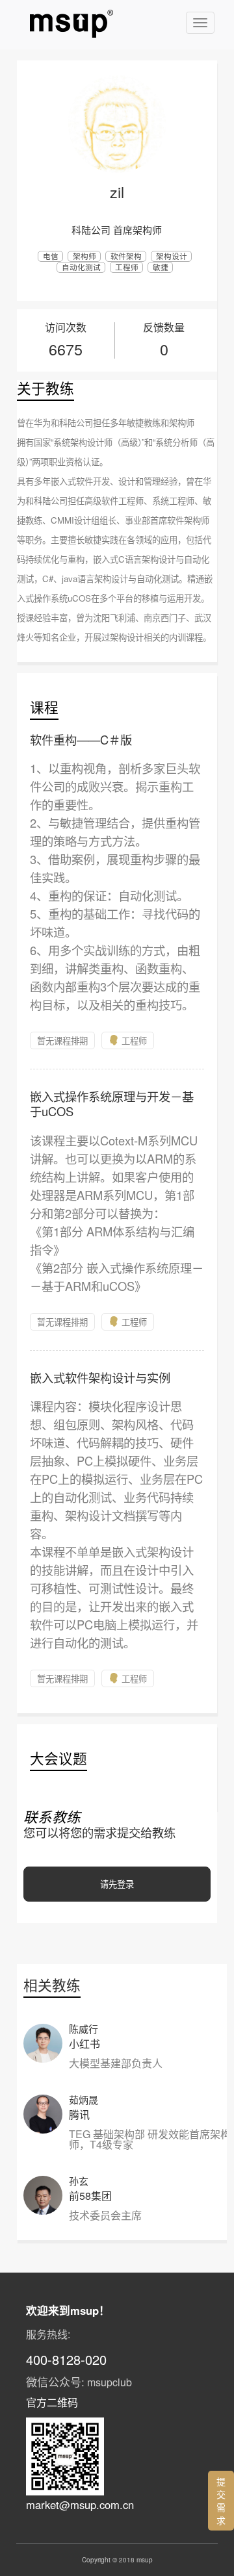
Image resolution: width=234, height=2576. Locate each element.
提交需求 (221, 2501)
